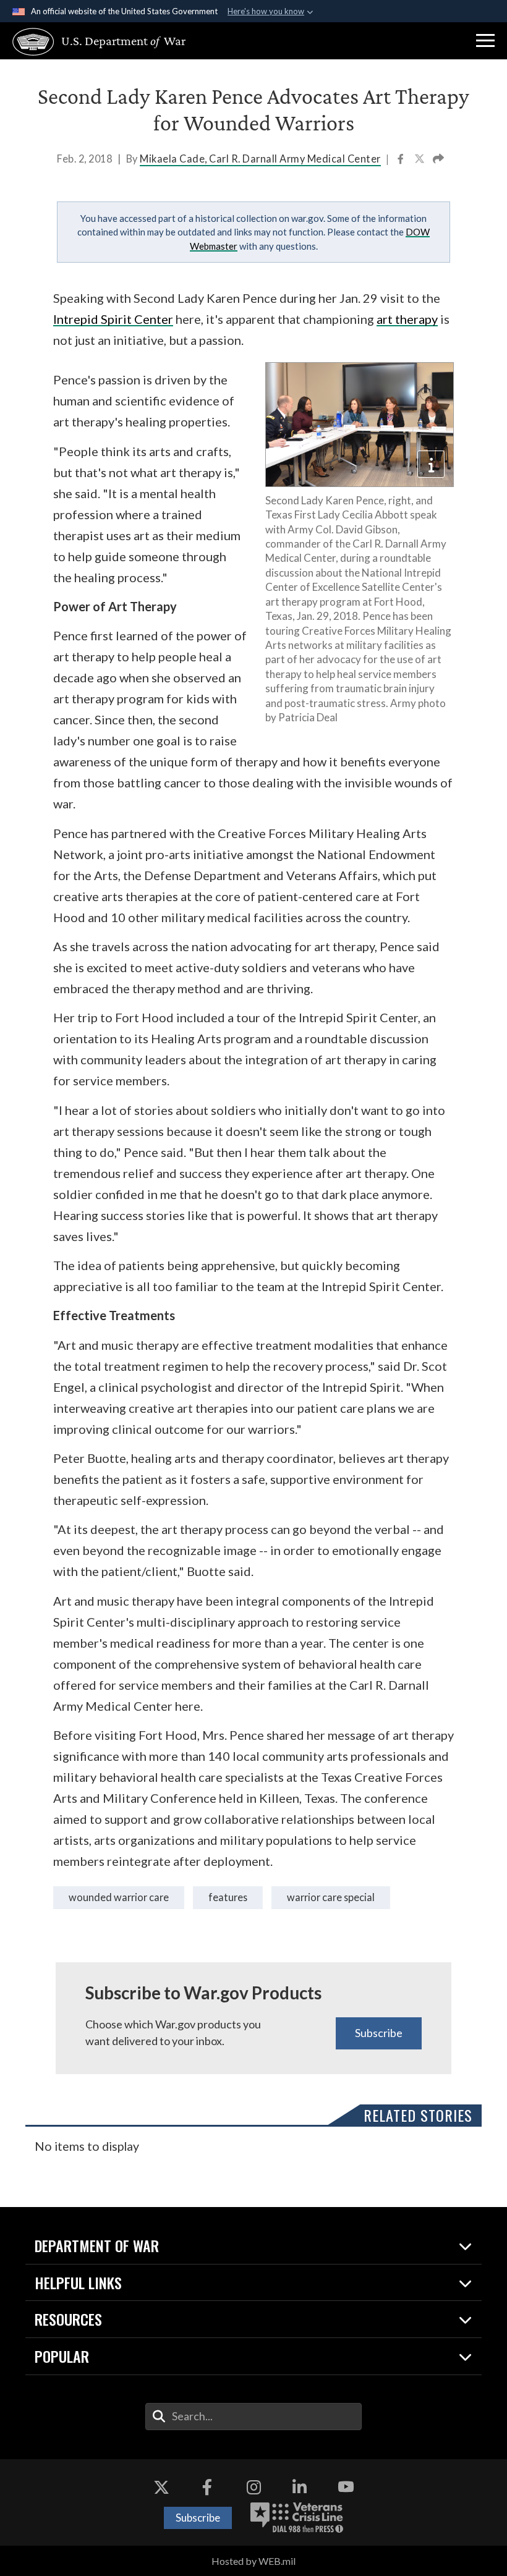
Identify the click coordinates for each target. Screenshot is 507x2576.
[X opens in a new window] (161, 2487)
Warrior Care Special (331, 1897)
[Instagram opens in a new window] (253, 2487)
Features (228, 1897)
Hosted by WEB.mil (253, 2561)
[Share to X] (420, 160)
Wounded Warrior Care (119, 1897)
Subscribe (379, 2033)
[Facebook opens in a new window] (207, 2487)
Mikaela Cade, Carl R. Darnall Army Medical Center (260, 159)
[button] (485, 41)
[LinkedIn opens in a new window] (300, 2487)
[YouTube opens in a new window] (346, 2487)
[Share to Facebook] (402, 160)
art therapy (407, 319)
